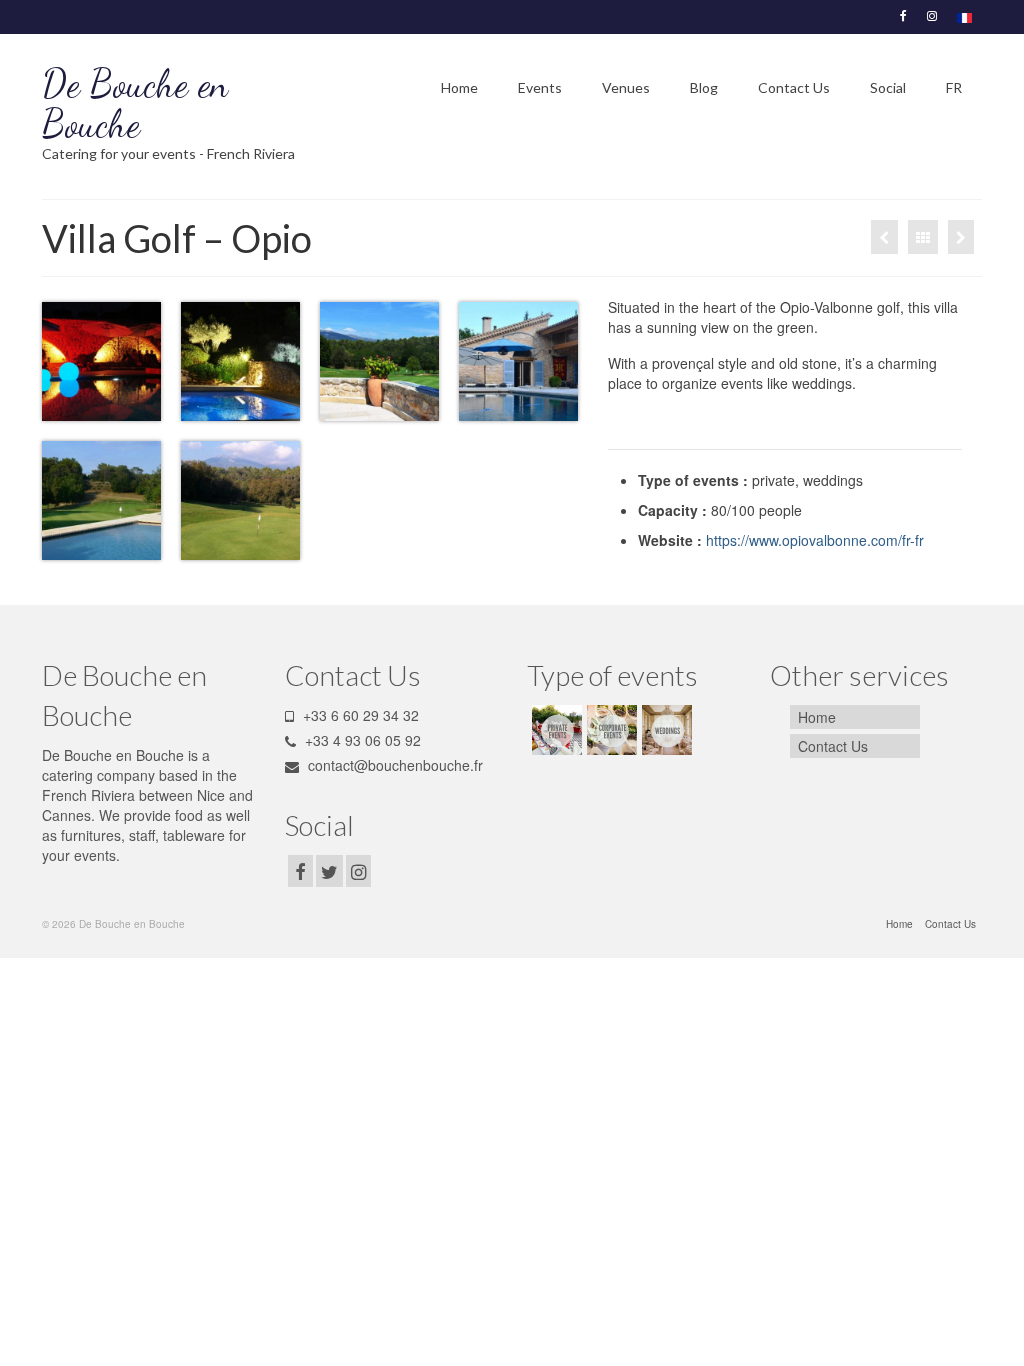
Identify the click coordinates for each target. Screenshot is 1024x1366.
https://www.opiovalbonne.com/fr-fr (815, 540)
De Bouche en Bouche (135, 104)
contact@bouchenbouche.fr (393, 765)
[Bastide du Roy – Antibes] (884, 237)
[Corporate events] (609, 730)
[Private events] (554, 730)
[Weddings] (961, 237)
